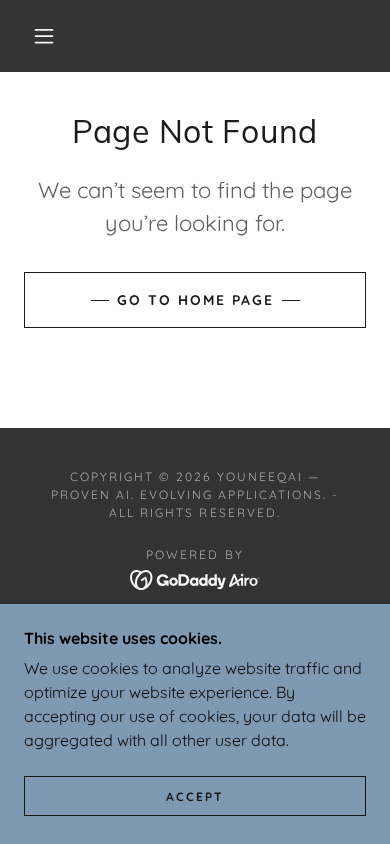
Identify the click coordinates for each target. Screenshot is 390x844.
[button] (44, 36)
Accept (195, 796)
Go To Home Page (195, 300)
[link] (195, 578)
